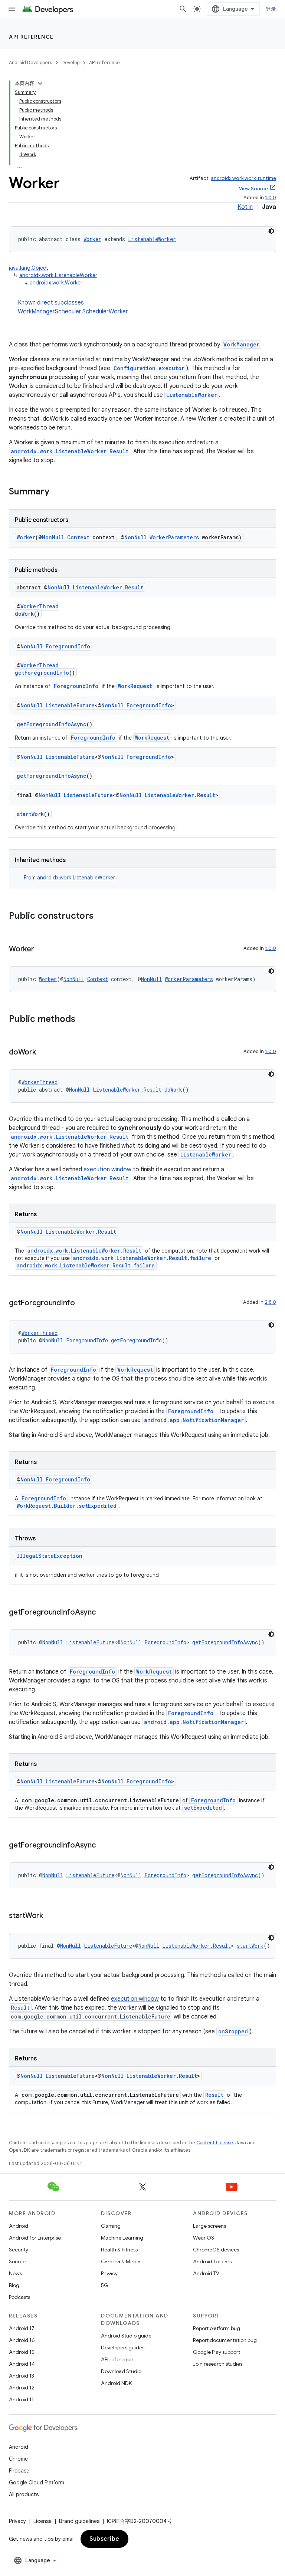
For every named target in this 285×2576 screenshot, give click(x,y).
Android (19, 2226)
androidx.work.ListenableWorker (58, 275)
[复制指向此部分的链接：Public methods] (83, 1020)
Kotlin (245, 207)
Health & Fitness (119, 2250)
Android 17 (22, 2328)
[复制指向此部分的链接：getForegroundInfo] (82, 1303)
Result (20, 2008)
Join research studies (218, 2364)
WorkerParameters (174, 537)
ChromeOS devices (216, 2250)
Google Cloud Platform (37, 2483)
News (15, 2273)
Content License (215, 2143)
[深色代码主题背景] (271, 231)
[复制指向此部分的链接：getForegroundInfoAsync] (103, 1613)
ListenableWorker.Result (108, 587)
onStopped (233, 2031)
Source (17, 2261)
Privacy (109, 2273)
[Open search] (183, 9)
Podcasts (19, 2297)
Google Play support (217, 2352)
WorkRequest (135, 686)
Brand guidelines (79, 2521)
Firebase (19, 2471)
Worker (92, 239)
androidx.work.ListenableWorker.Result (70, 451)
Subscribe (104, 2539)
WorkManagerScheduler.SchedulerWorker (73, 312)
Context (78, 537)
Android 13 (22, 2376)
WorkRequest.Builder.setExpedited (67, 1506)
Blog (14, 2285)
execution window (107, 1169)
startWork (30, 814)
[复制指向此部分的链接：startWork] (50, 1916)
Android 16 (22, 2340)
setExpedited (203, 1808)
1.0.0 (271, 198)
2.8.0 (270, 1302)
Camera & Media (121, 2261)
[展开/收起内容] (40, 83)
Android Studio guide (126, 2336)
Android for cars (212, 2261)
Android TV (206, 2273)
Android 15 (22, 2352)
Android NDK (116, 2383)
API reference (31, 37)
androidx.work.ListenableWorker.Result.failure (142, 1258)
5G (105, 2285)
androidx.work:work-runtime (243, 178)
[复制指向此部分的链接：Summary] (57, 492)
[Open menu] (12, 9)
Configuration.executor (149, 368)
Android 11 (21, 2399)
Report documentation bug (225, 2340)
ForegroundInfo (68, 646)
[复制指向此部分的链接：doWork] (43, 1053)
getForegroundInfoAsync (52, 724)
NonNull (53, 537)
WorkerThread (40, 606)
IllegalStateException (50, 1556)
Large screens (209, 2226)
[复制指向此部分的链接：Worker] (42, 950)
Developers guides (123, 2348)
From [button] (69, 878)
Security (19, 2250)
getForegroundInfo (42, 673)
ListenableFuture (70, 705)
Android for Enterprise (35, 2238)
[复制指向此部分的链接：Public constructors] (101, 917)
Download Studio (121, 2371)
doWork (24, 614)
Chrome (18, 2459)
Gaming (111, 2226)
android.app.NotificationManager (194, 1420)
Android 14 (22, 2364)
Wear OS (204, 2238)
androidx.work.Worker (56, 283)
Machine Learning (122, 2238)
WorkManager (241, 344)
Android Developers (30, 62)
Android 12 (22, 2388)
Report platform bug (217, 2328)
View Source (253, 189)
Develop (71, 62)
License (42, 2521)
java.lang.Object (29, 268)
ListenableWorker (152, 239)
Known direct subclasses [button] (73, 307)
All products (24, 2494)
